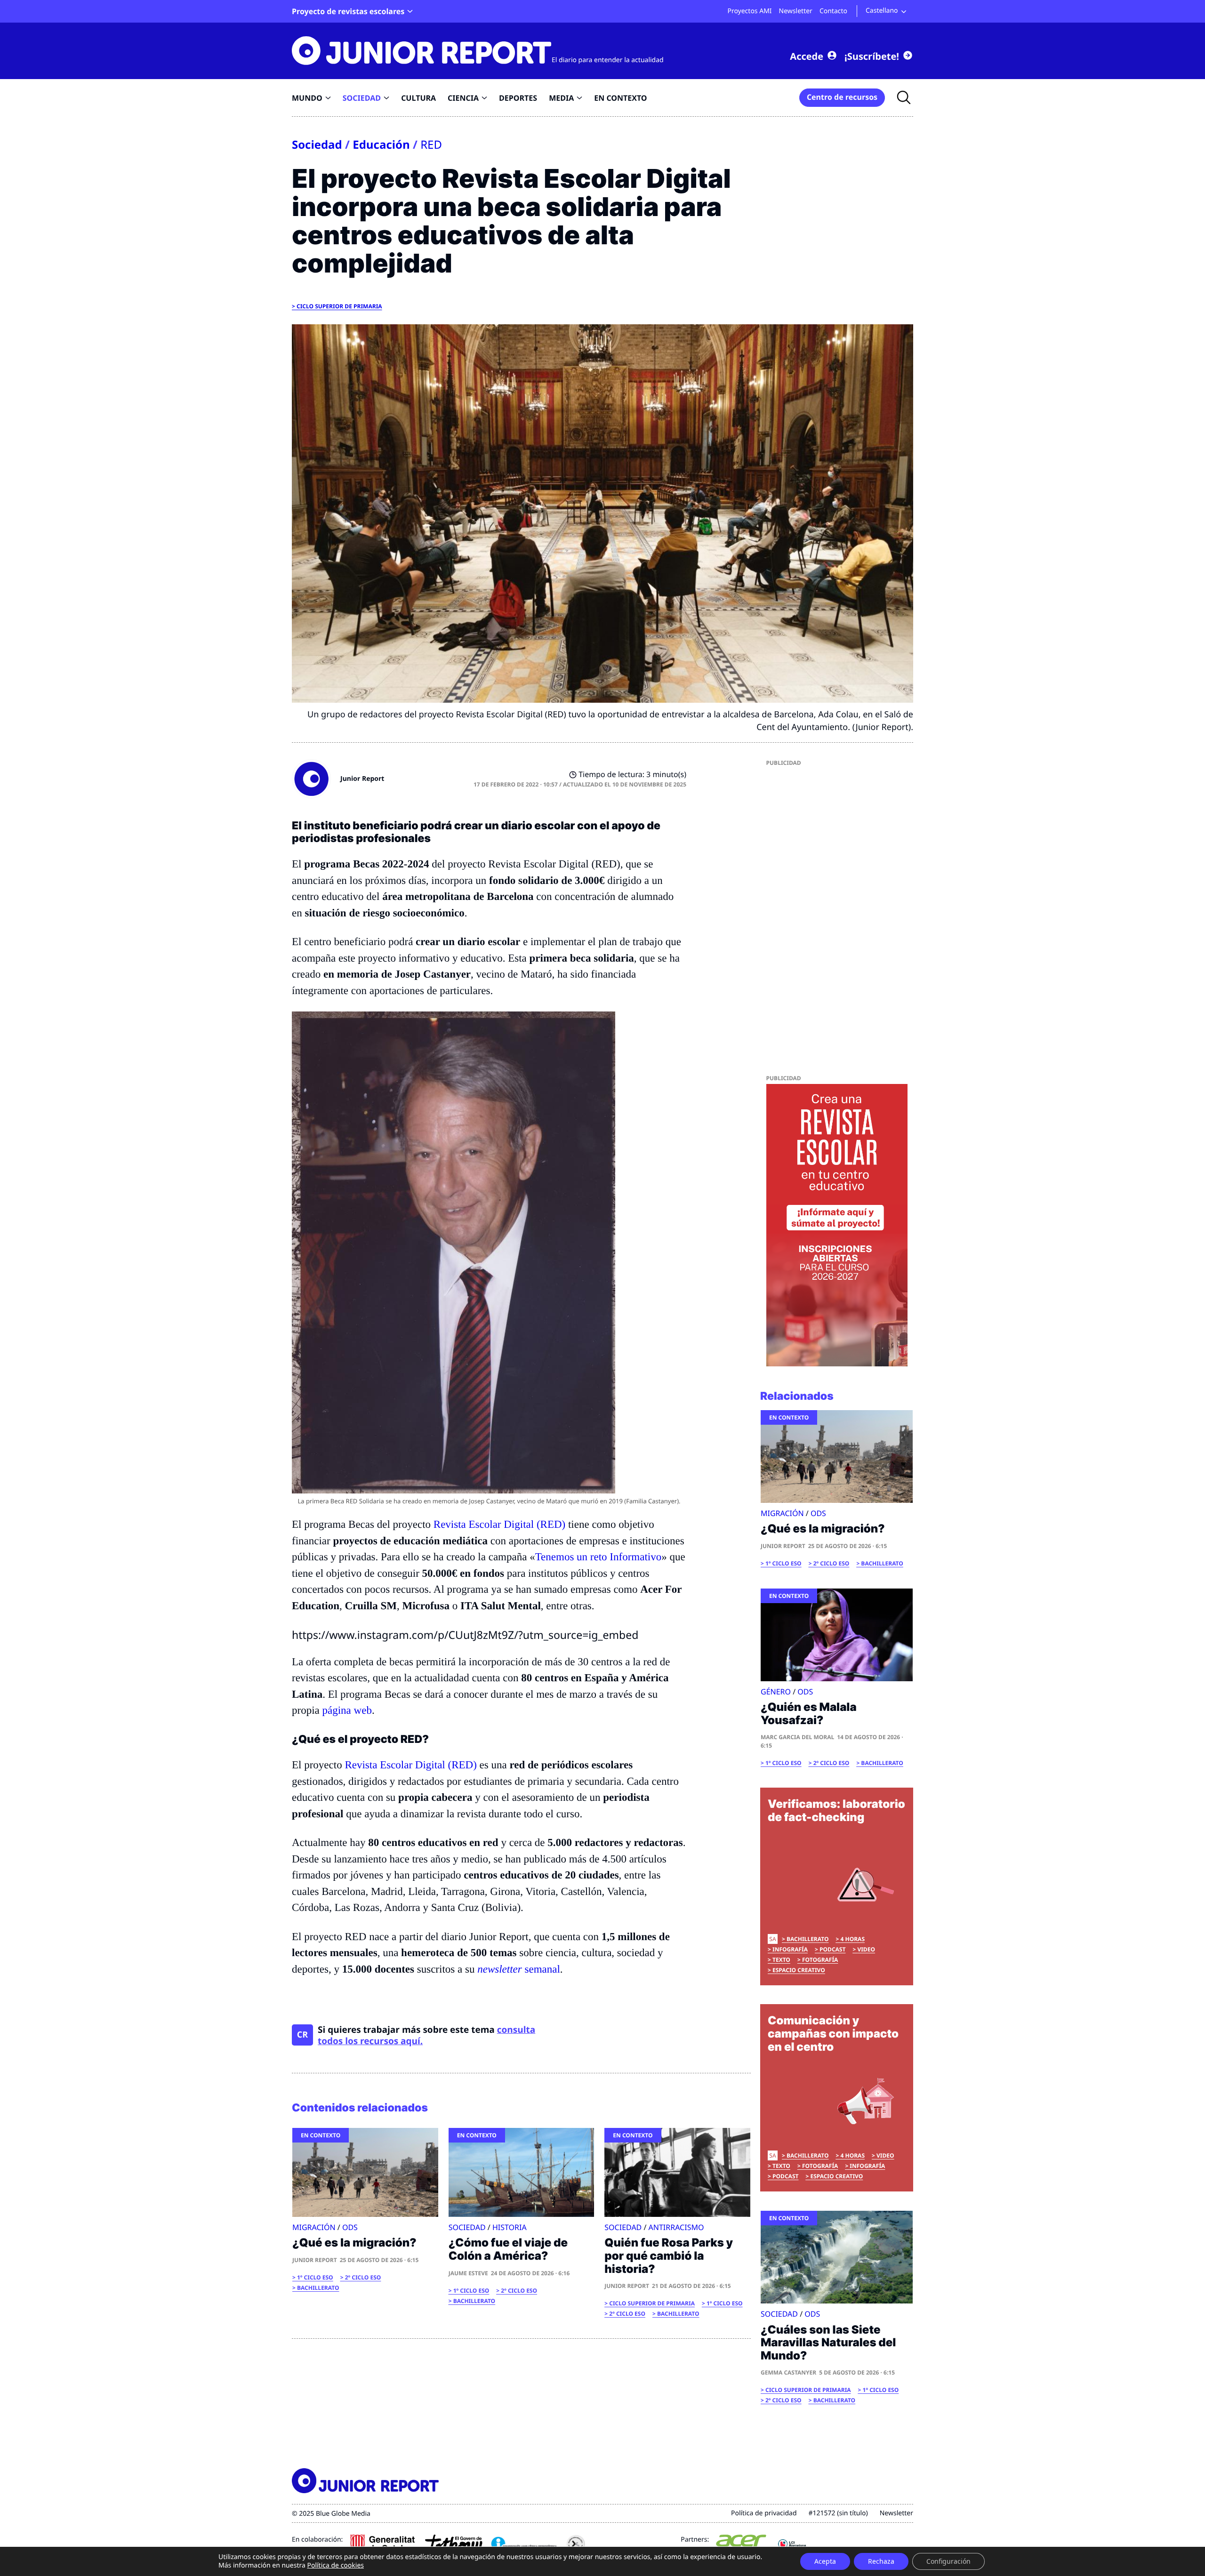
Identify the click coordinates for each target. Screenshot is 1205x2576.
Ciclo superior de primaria (339, 306)
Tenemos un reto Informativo (598, 1557)
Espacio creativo (799, 1970)
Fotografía (820, 1960)
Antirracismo (676, 2227)
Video (866, 1949)
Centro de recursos (842, 97)
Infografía (790, 1949)
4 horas (852, 1939)
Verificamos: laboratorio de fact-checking (836, 1810)
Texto (781, 1960)
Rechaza (881, 2561)
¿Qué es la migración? (354, 2243)
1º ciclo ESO (315, 2277)
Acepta (825, 2561)
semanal (518, 1969)
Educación (381, 145)
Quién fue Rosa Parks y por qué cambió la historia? (669, 2255)
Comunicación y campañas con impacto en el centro (833, 2033)
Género (776, 1692)
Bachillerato (318, 2288)
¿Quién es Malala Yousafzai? (809, 1713)
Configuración (948, 2561)
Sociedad (317, 145)
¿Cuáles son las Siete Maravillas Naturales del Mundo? (828, 2343)
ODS (350, 2227)
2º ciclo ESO (363, 2277)
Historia (510, 2227)
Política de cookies (335, 2565)
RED (431, 145)
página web (347, 1710)
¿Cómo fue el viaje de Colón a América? (508, 2249)
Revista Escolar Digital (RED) (499, 1524)
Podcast (832, 1949)
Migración (314, 2227)
